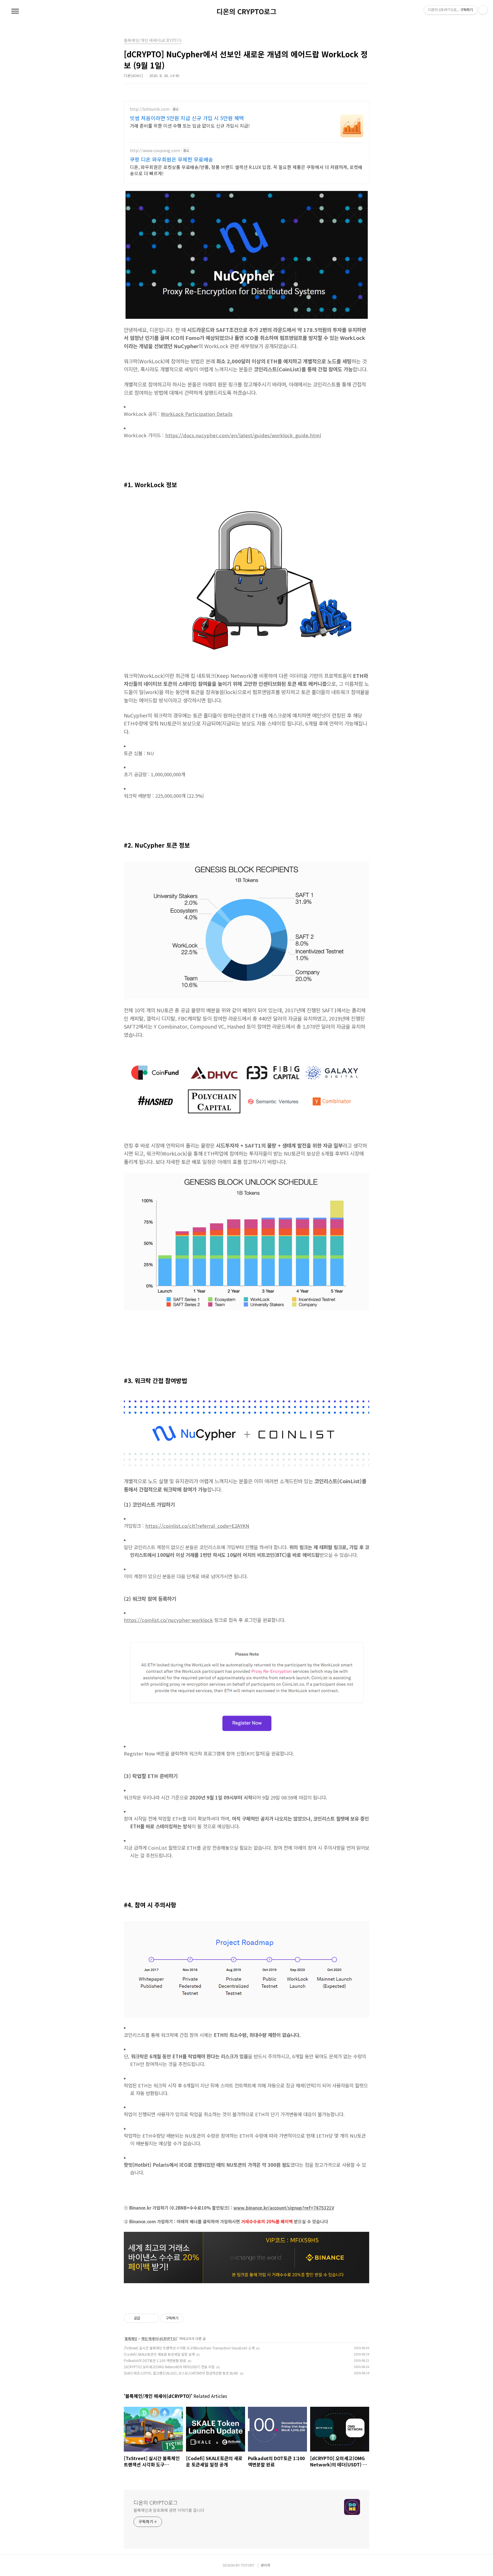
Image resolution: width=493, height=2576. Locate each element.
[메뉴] (15, 11)
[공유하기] (145, 2318)
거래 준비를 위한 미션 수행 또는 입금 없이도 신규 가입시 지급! (190, 125)
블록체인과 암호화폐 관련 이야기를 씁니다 (169, 2510)
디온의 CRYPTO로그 (246, 11)
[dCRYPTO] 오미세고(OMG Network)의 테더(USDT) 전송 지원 (169, 2367)
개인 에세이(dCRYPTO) (159, 2338)
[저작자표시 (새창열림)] (186, 2318)
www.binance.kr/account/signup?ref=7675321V (284, 2208)
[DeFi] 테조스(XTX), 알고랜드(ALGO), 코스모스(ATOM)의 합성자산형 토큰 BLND (181, 2373)
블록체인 (131, 2338)
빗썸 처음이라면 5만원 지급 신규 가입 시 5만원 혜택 (187, 118)
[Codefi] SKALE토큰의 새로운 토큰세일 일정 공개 (159, 2354)
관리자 (265, 2565)
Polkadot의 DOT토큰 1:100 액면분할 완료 (155, 2360)
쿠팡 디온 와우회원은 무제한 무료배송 (171, 159)
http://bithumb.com (150, 109)
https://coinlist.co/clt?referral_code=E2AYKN (197, 1526)
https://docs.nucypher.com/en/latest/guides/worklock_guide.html (243, 435)
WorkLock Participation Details (197, 414)
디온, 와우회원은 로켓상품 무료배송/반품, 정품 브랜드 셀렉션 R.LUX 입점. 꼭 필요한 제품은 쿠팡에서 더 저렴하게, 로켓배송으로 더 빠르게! (246, 170)
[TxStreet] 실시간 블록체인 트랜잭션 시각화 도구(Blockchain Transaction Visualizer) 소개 (189, 2348)
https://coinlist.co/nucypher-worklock (168, 1620)
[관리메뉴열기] (483, 10)
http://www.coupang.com (155, 151)
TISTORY (248, 2565)
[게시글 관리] (152, 2318)
